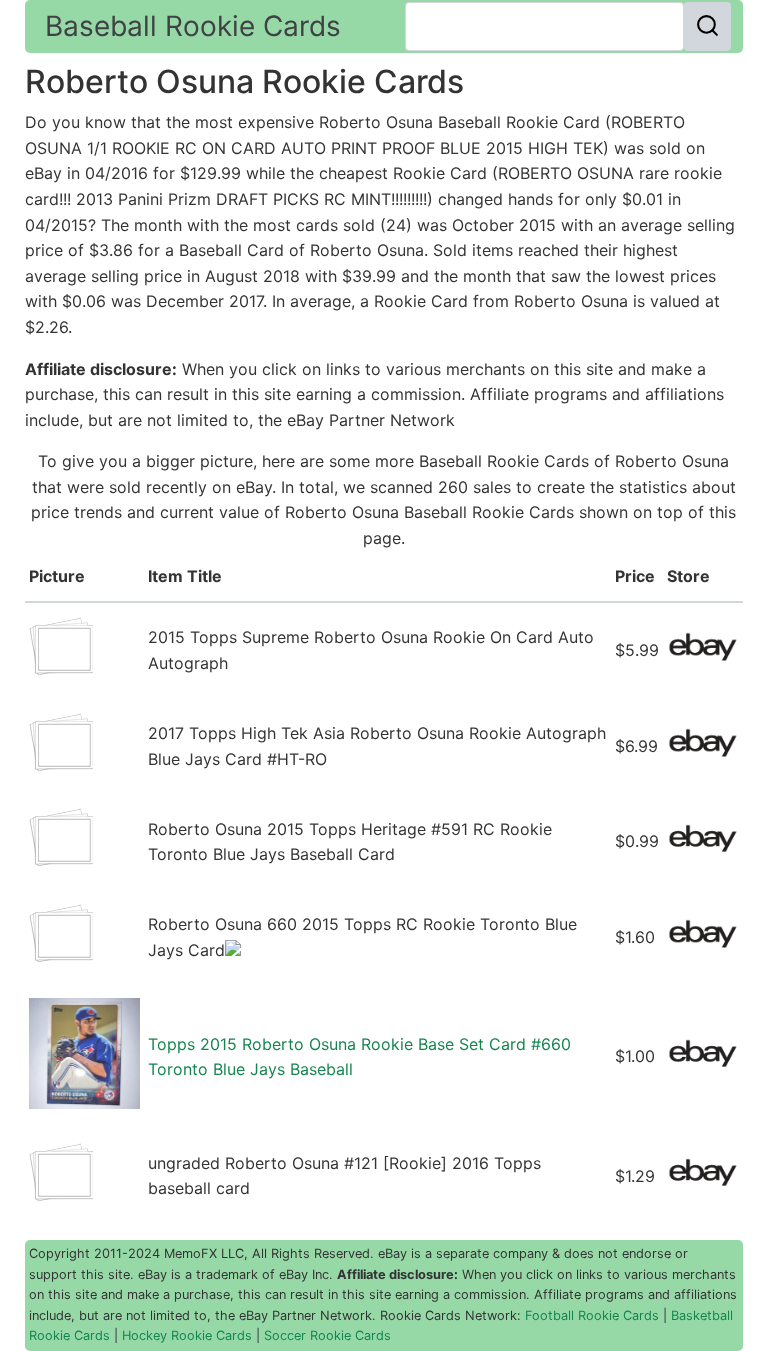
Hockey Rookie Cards (187, 1335)
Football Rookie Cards (592, 1315)
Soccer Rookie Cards (327, 1335)
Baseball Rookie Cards (193, 26)
